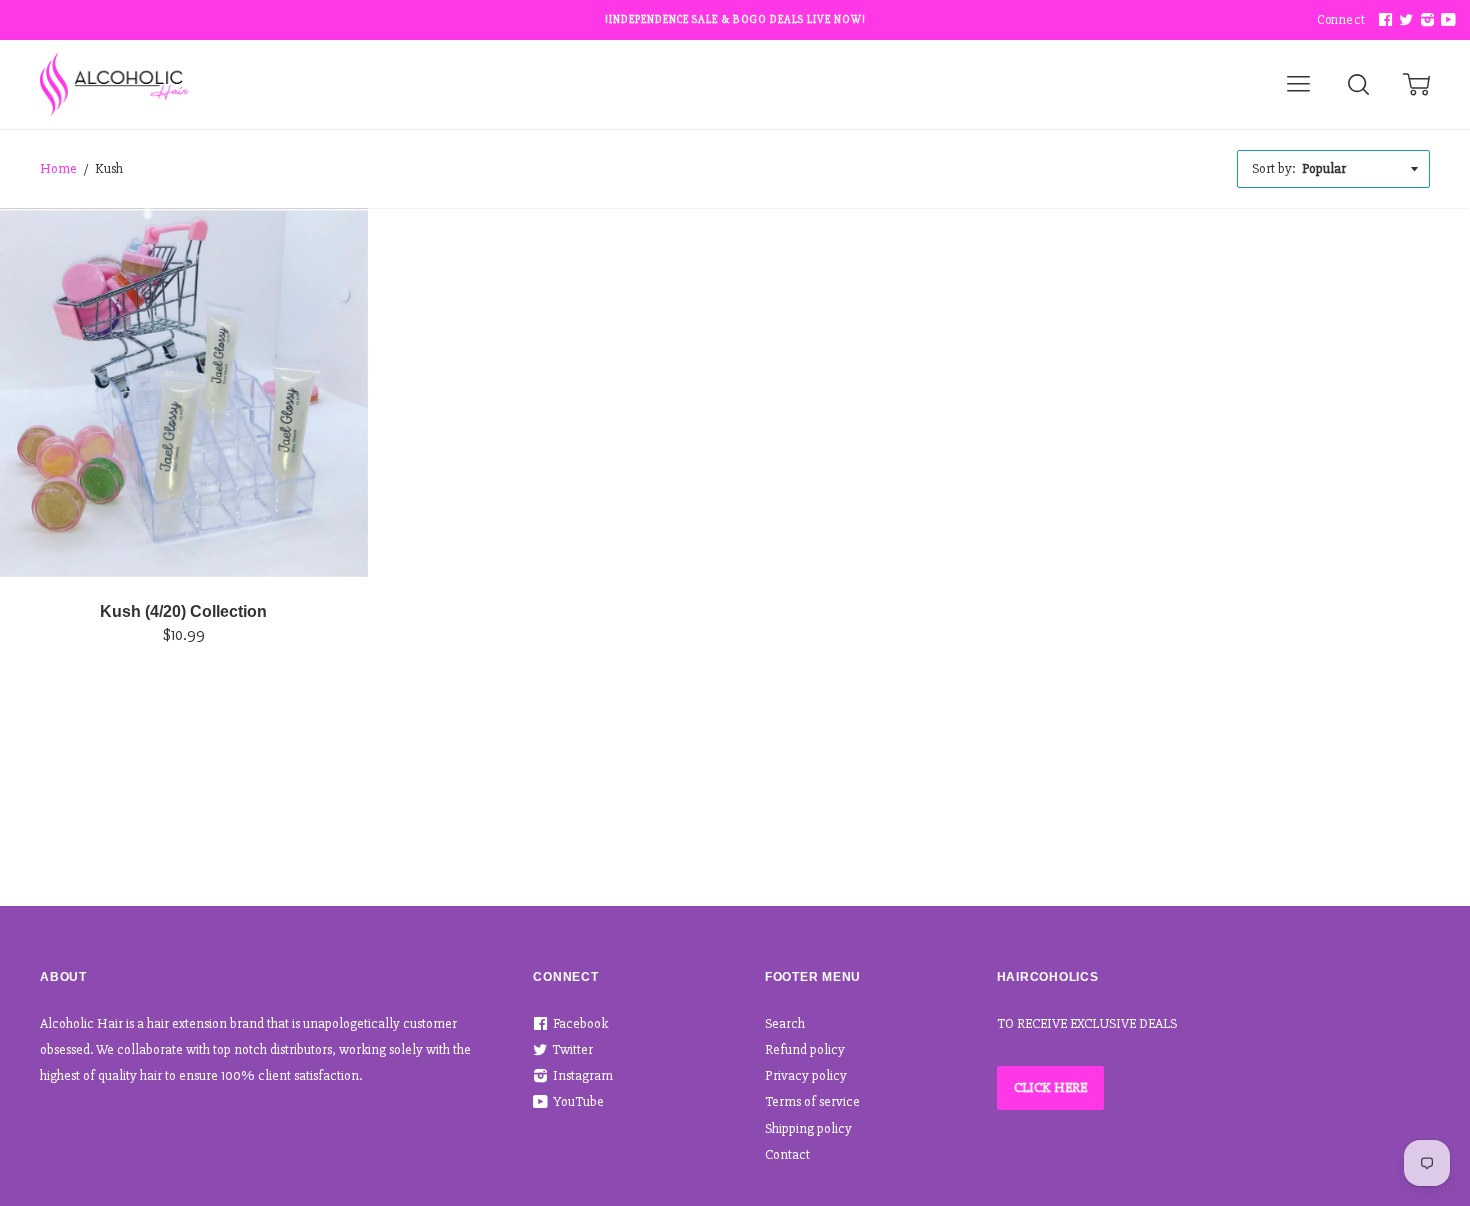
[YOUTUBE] (1446, 20)
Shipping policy (808, 1128)
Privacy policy (806, 1075)
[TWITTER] (1404, 20)
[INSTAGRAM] (1425, 20)
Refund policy (805, 1049)
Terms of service (812, 1101)
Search (785, 1023)
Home (58, 168)
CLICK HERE (1050, 1087)
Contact (787, 1154)
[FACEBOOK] (1383, 20)
